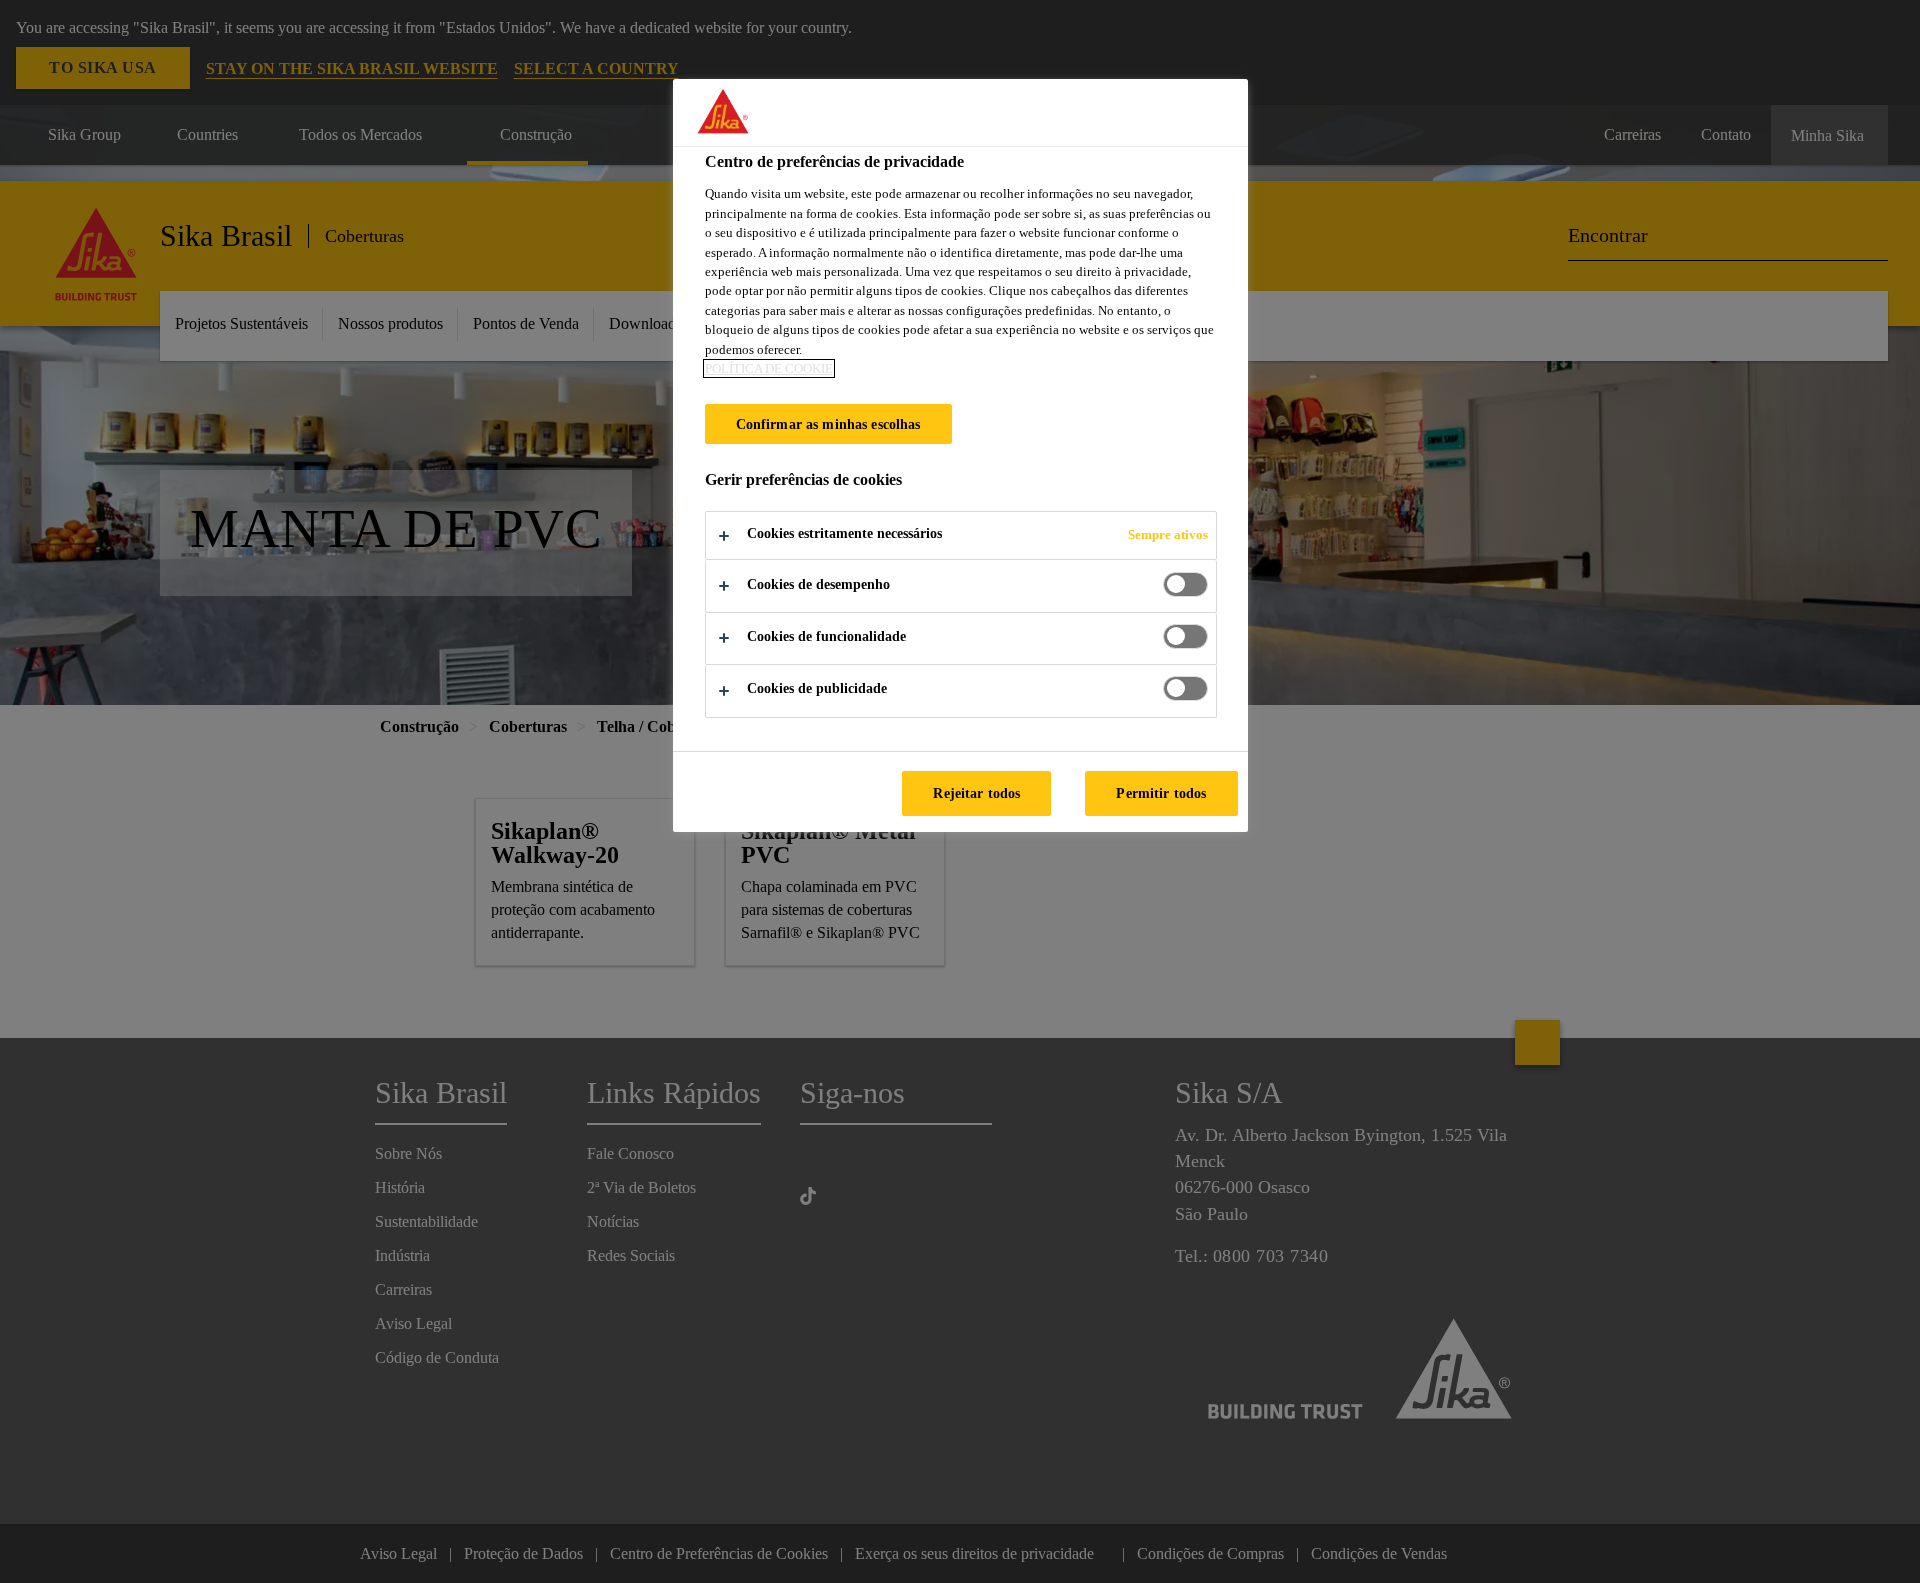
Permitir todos (1161, 793)
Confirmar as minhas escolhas (828, 424)
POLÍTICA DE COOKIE (769, 368)
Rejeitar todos (976, 793)
